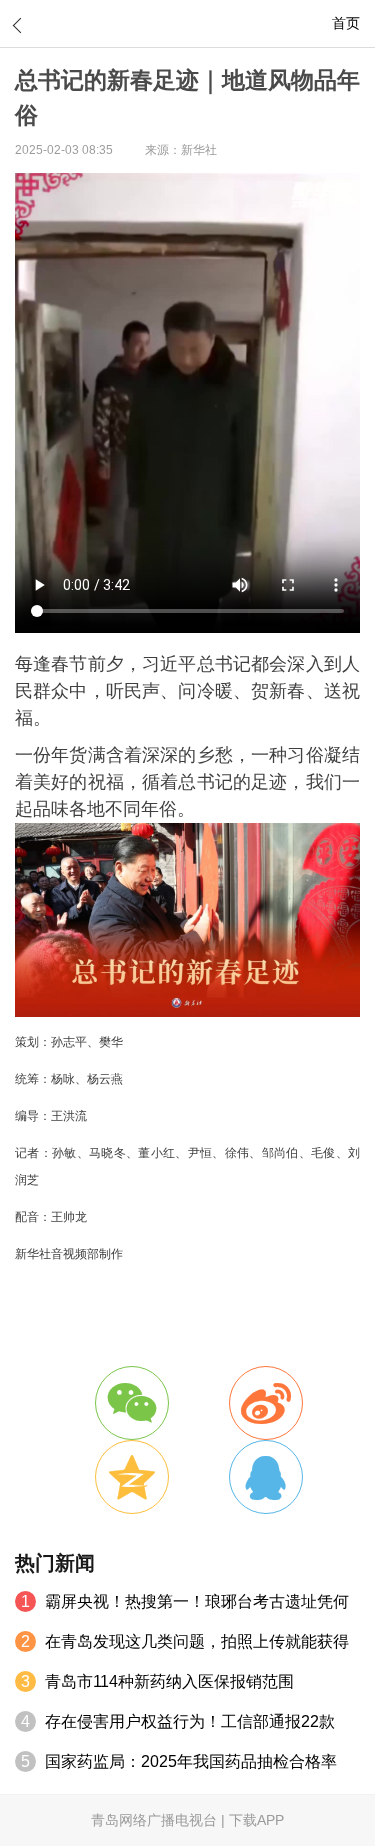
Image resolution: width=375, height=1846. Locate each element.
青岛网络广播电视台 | (160, 1820)
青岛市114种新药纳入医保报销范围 (169, 1681)
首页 (346, 23)
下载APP (256, 1820)
